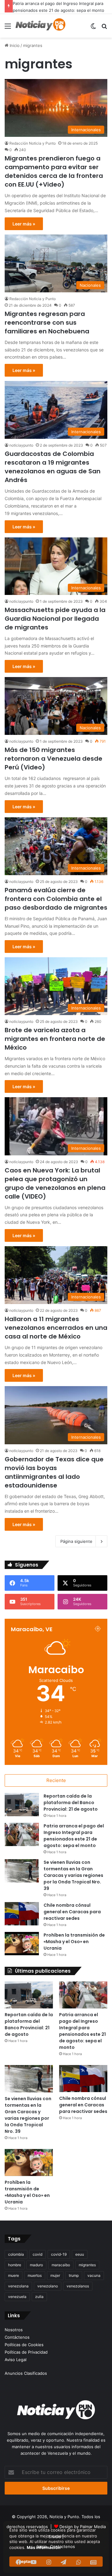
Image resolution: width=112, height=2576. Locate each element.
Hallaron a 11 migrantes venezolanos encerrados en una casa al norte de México (56, 1334)
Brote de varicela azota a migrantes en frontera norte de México (55, 1046)
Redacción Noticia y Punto (33, 150)
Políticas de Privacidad (26, 2359)
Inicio (14, 52)
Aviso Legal (16, 2366)
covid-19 (59, 2261)
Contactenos (63, 2553)
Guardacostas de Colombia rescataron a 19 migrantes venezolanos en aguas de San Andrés (53, 474)
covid (37, 2261)
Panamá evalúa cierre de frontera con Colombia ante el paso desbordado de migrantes (56, 906)
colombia (16, 2261)
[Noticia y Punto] (40, 33)
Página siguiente (76, 1548)
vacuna (94, 2282)
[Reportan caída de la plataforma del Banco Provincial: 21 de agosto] (22, 1811)
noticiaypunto (21, 452)
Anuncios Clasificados (26, 2380)
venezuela (17, 2303)
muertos (35, 2282)
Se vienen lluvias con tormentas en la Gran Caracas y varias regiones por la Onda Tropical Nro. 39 (53, 10)
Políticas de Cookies (24, 2351)
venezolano (48, 2293)
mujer (55, 2282)
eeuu (80, 2261)
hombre (15, 2272)
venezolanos (78, 2293)
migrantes (87, 2272)
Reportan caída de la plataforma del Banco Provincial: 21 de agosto (71, 1809)
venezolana (18, 2293)
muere (14, 2282)
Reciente (56, 1787)
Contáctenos (17, 2344)
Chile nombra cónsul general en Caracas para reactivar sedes (72, 1919)
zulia (39, 2303)
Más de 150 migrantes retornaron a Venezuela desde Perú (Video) (54, 765)
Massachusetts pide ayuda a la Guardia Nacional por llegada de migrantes (55, 625)
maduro (36, 2272)
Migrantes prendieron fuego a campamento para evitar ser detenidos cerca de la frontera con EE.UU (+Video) (54, 178)
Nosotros (14, 2337)
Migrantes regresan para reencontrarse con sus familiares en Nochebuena (47, 329)
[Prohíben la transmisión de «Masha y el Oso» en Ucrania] (22, 1950)
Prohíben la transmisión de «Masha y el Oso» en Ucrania (74, 1948)
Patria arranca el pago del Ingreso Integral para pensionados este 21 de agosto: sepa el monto (74, 1843)
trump (74, 2282)
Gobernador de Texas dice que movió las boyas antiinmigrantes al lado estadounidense (54, 1479)
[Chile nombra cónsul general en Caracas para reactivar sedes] (22, 1921)
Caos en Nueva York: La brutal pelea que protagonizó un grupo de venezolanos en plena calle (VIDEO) (55, 1190)
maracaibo (61, 2272)
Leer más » (24, 231)
